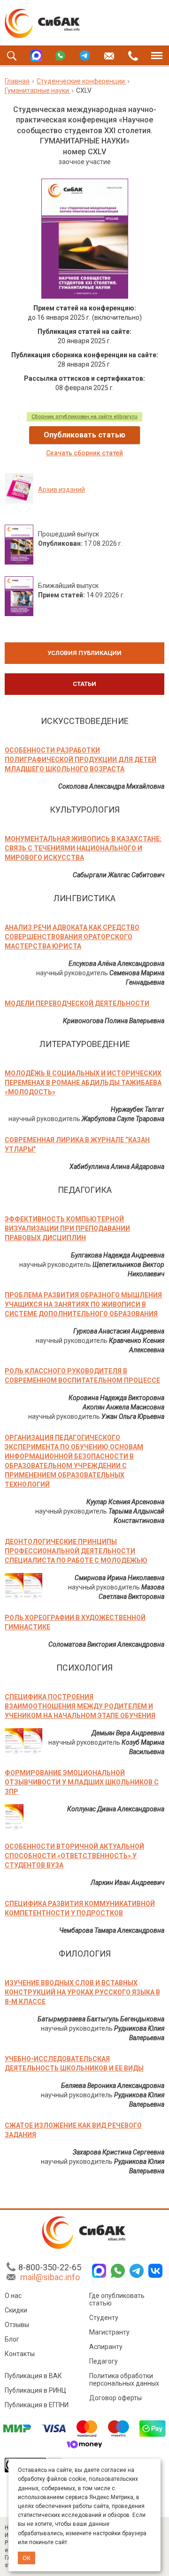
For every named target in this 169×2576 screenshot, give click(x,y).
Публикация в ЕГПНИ (37, 2405)
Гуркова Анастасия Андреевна (119, 1331)
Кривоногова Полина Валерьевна (114, 1021)
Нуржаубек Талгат (138, 1109)
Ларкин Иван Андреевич (127, 1883)
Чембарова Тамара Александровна (112, 1930)
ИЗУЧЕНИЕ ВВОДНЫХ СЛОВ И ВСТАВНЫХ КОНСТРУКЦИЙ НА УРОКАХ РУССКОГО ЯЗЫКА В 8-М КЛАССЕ (82, 1992)
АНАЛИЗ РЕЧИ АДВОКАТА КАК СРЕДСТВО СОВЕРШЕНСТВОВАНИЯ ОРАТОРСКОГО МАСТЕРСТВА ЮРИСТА (72, 937)
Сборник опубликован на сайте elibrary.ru (84, 417)
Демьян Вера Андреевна (128, 1733)
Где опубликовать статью (117, 2299)
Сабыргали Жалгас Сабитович (119, 875)
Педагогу (104, 2361)
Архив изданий (61, 490)
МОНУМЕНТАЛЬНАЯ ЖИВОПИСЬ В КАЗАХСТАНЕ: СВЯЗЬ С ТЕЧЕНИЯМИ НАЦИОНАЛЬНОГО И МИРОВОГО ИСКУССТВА (83, 848)
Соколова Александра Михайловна (111, 786)
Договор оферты (115, 2398)
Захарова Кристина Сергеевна (119, 2152)
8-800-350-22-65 (50, 2267)
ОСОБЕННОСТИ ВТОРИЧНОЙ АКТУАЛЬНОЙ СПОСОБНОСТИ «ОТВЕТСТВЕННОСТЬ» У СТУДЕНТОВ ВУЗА (74, 1856)
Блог (12, 2339)
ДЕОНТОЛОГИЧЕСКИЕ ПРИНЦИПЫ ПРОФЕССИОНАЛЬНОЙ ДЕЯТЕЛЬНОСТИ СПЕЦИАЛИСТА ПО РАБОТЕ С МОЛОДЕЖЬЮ (76, 1551)
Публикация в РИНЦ (35, 2390)
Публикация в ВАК (33, 2376)
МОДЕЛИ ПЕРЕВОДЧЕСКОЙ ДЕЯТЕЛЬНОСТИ (77, 1003)
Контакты (20, 2354)
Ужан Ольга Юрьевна (133, 1416)
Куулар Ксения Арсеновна (125, 1502)
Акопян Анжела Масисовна (123, 1407)
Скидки (16, 2310)
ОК (27, 2558)
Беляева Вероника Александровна (113, 2086)
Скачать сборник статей (84, 453)
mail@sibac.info (50, 2277)
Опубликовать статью (84, 435)
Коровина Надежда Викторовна (116, 1398)
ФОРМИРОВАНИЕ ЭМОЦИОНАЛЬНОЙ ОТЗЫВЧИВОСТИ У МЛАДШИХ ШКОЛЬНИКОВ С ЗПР (82, 1782)
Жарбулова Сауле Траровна (123, 1119)
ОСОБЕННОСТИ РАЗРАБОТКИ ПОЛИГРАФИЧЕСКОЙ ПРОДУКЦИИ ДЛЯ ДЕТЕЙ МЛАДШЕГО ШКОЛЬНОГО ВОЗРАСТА (81, 760)
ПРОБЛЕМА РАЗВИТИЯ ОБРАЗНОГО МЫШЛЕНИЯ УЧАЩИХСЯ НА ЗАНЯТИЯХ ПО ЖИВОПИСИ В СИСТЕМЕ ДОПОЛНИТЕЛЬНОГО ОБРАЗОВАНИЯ (83, 1304)
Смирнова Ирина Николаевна (119, 1578)
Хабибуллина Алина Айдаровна (117, 1167)
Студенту (104, 2318)
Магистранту (109, 2332)
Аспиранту (106, 2347)
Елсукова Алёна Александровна (116, 964)
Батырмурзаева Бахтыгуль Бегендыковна (101, 2019)
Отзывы (17, 2325)
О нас (13, 2296)
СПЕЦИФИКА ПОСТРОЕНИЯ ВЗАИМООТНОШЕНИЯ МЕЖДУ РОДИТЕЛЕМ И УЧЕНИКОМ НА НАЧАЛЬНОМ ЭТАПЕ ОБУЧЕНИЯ (80, 1706)
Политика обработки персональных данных (124, 2380)
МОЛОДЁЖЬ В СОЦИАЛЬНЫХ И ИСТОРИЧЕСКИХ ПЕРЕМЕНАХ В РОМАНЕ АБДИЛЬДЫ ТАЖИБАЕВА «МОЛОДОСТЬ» (83, 1083)
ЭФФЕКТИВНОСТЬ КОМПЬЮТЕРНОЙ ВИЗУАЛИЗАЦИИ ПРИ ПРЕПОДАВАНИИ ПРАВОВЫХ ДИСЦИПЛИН (67, 1228)
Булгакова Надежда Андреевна (118, 1255)
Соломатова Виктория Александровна (106, 1644)
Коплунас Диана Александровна (116, 1809)
